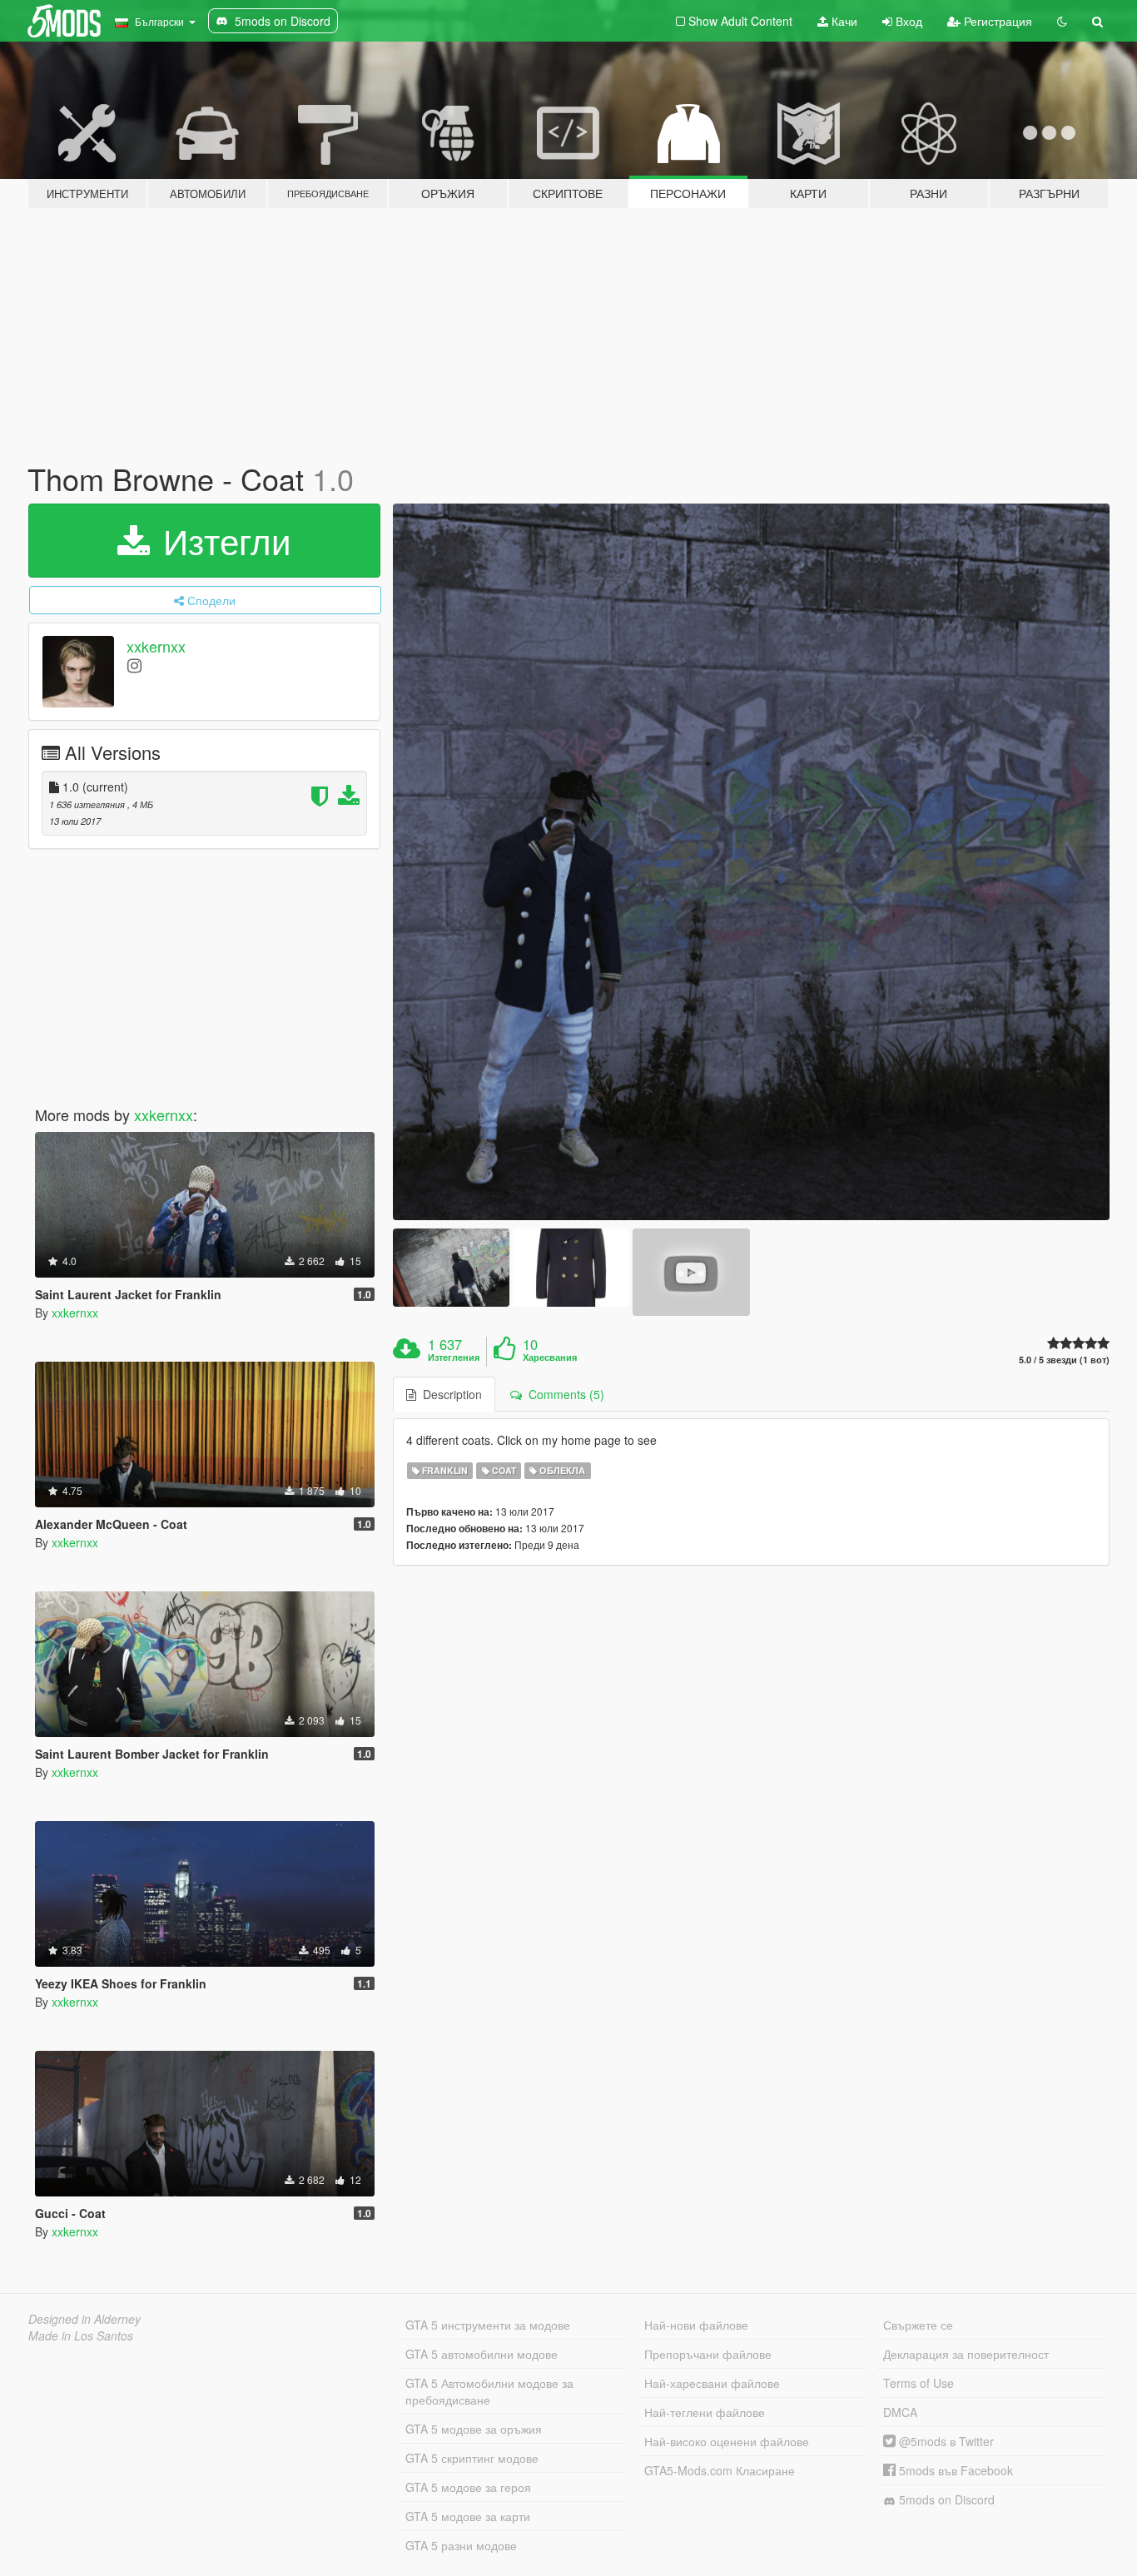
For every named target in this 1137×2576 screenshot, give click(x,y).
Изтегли (222, 540)
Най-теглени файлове (705, 2412)
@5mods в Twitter (945, 2441)
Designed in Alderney (84, 2319)
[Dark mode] (1062, 21)
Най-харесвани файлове (712, 2383)
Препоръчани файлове (708, 2354)
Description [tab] (449, 1394)
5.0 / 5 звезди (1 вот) (1064, 1360)
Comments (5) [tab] (563, 1394)
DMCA (900, 2412)
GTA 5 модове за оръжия (474, 2429)
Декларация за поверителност (966, 2354)
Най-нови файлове (696, 2325)
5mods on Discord (945, 2499)
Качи (843, 21)
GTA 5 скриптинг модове (472, 2458)
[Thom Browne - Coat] (752, 862)
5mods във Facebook (954, 2470)
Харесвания (550, 1357)
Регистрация (996, 21)
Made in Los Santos (81, 2335)
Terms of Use (919, 2383)
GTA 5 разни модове (461, 2545)
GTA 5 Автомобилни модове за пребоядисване (489, 2391)
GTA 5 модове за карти (468, 2516)
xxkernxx (156, 646)
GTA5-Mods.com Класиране (720, 2470)
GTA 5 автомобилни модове (482, 2354)
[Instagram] (134, 665)
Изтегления (454, 1357)
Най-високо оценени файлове (727, 2441)
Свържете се (918, 2325)
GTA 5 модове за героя (468, 2487)
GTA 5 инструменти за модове (488, 2325)
